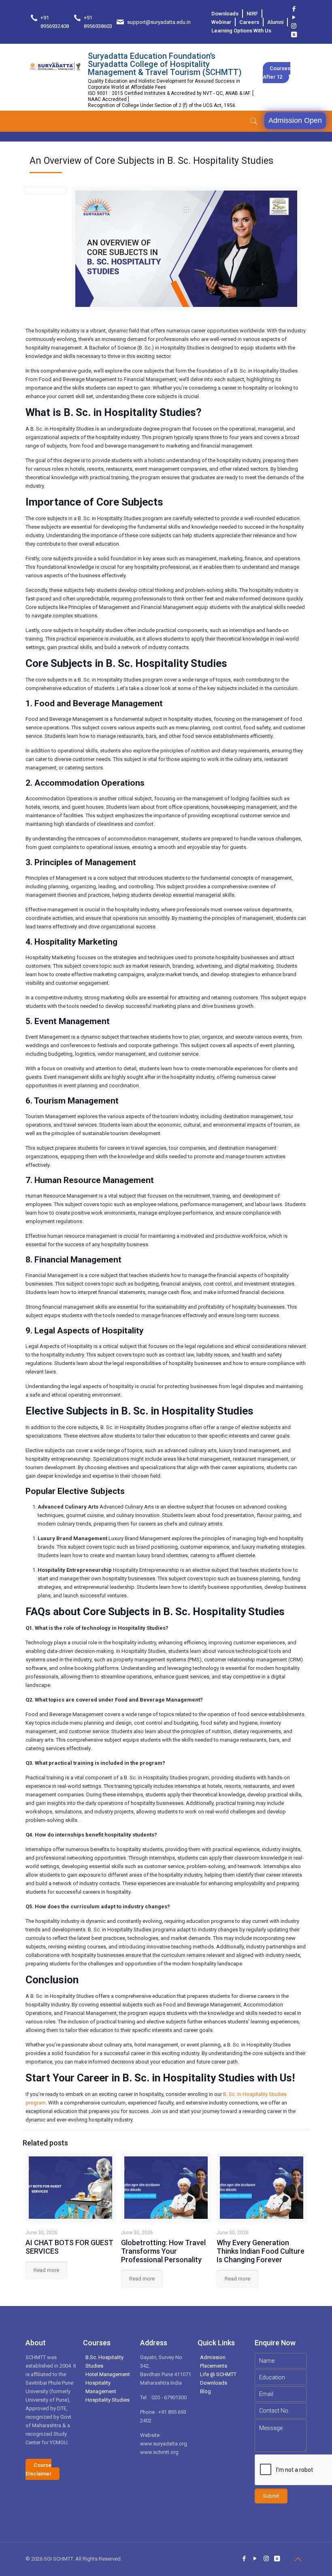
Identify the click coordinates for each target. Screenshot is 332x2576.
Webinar (221, 22)
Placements (214, 2366)
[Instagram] (294, 26)
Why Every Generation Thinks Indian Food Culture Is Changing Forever (261, 2251)
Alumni (275, 22)
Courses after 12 (277, 73)
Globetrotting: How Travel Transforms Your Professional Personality (163, 2251)
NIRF (252, 14)
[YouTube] (294, 17)
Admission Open (295, 120)
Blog (205, 2391)
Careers (249, 22)
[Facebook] (294, 9)
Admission (213, 2357)
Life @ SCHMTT (218, 2374)
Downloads (225, 14)
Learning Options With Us (241, 31)
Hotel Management (108, 2374)
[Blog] (294, 34)
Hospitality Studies (107, 2400)
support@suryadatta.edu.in (159, 22)
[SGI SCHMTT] (55, 66)
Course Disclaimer (38, 2469)
